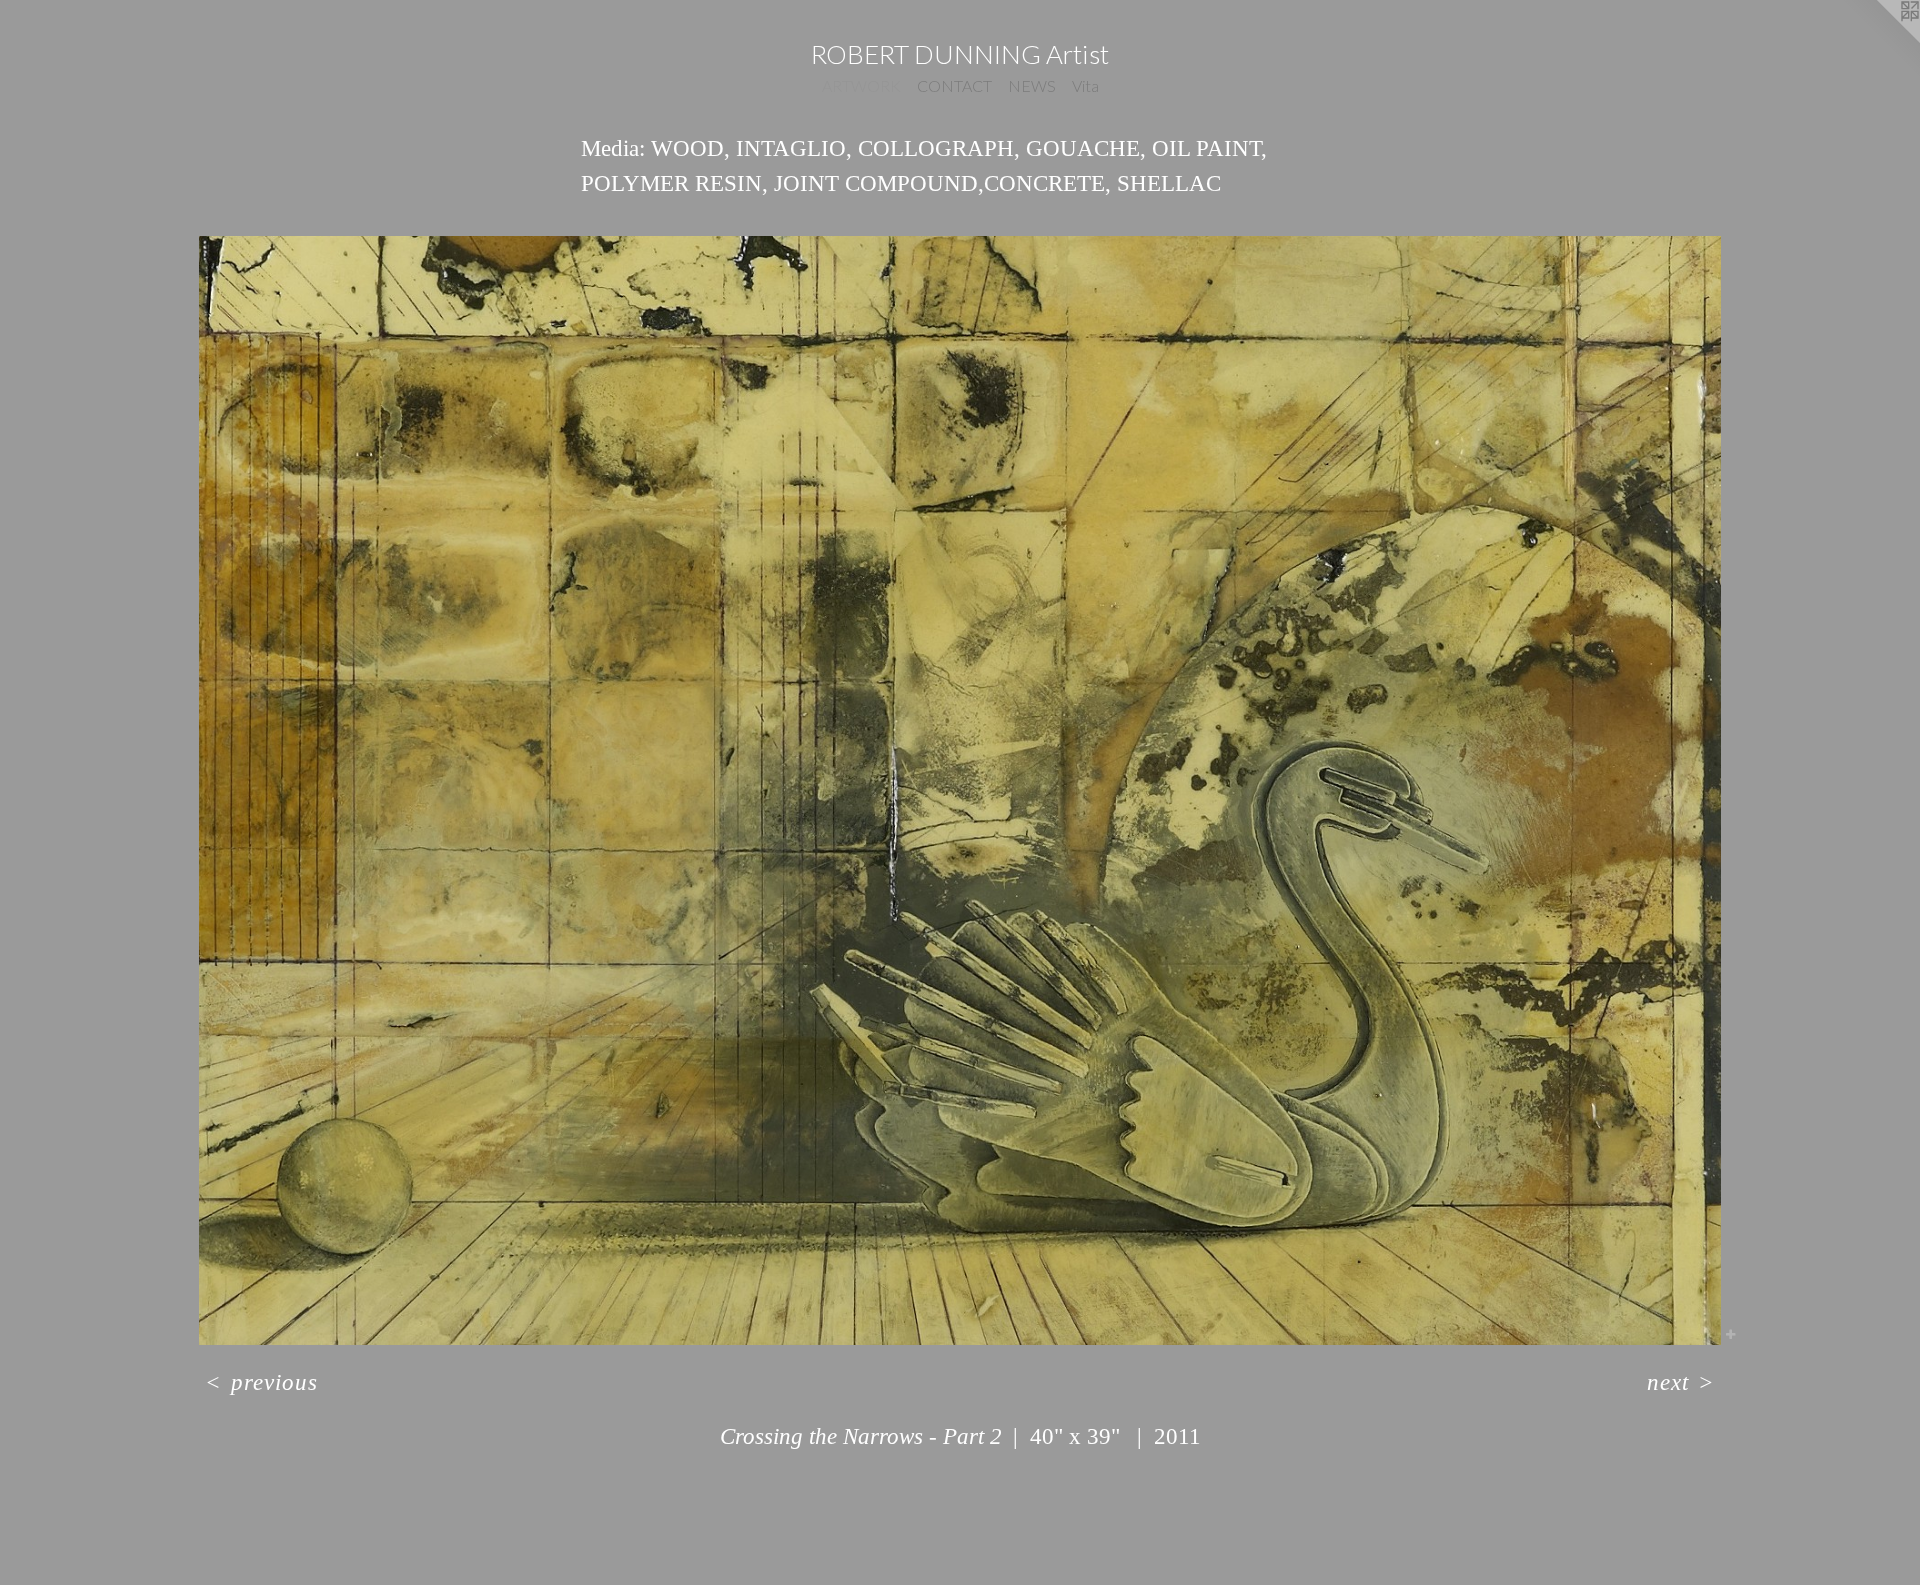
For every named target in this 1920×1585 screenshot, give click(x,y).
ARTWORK (861, 85)
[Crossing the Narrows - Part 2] (959, 790)
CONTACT (954, 85)
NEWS (1032, 85)
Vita (1085, 85)
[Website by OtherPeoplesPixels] (1880, 40)
